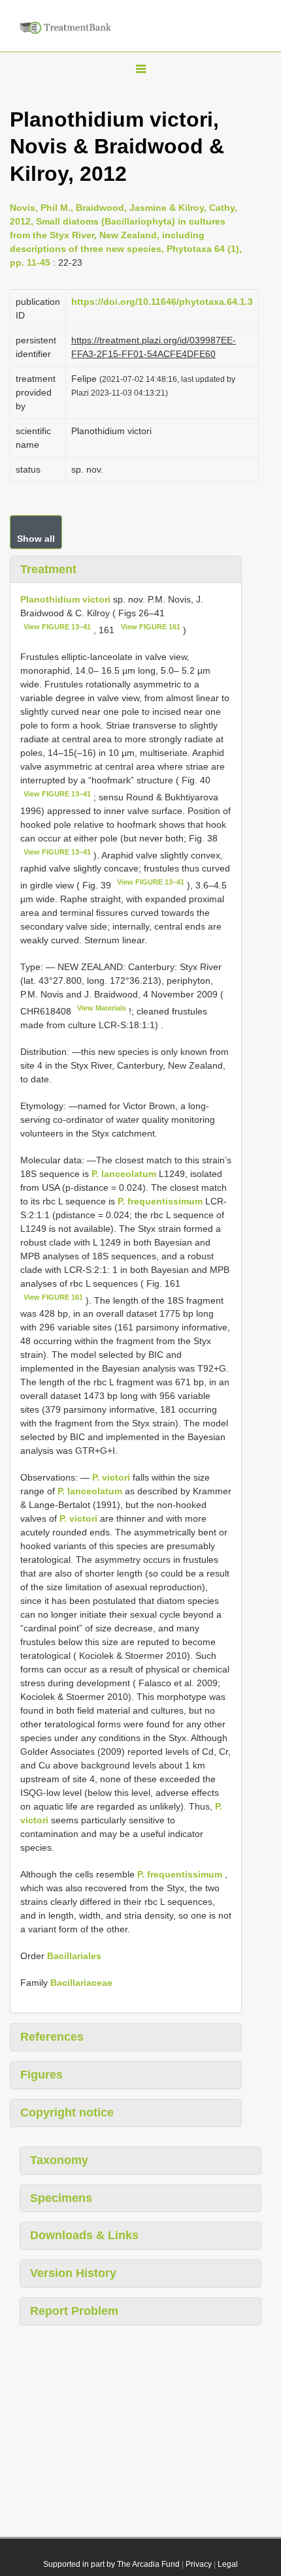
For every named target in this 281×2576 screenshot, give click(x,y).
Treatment (48, 569)
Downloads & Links (84, 2235)
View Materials (102, 1008)
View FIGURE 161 (151, 627)
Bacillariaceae (81, 1983)
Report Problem (74, 2311)
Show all (36, 539)
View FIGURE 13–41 (57, 627)
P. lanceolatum (124, 1174)
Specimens (61, 2198)
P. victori (111, 1477)
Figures (41, 2075)
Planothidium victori (65, 599)
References (52, 2037)
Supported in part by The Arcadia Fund (111, 2564)
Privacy (199, 2564)
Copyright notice (67, 2113)
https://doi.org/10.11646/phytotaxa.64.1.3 (162, 302)
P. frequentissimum (160, 1201)
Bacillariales (74, 1956)
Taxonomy (59, 2160)
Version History (73, 2273)
